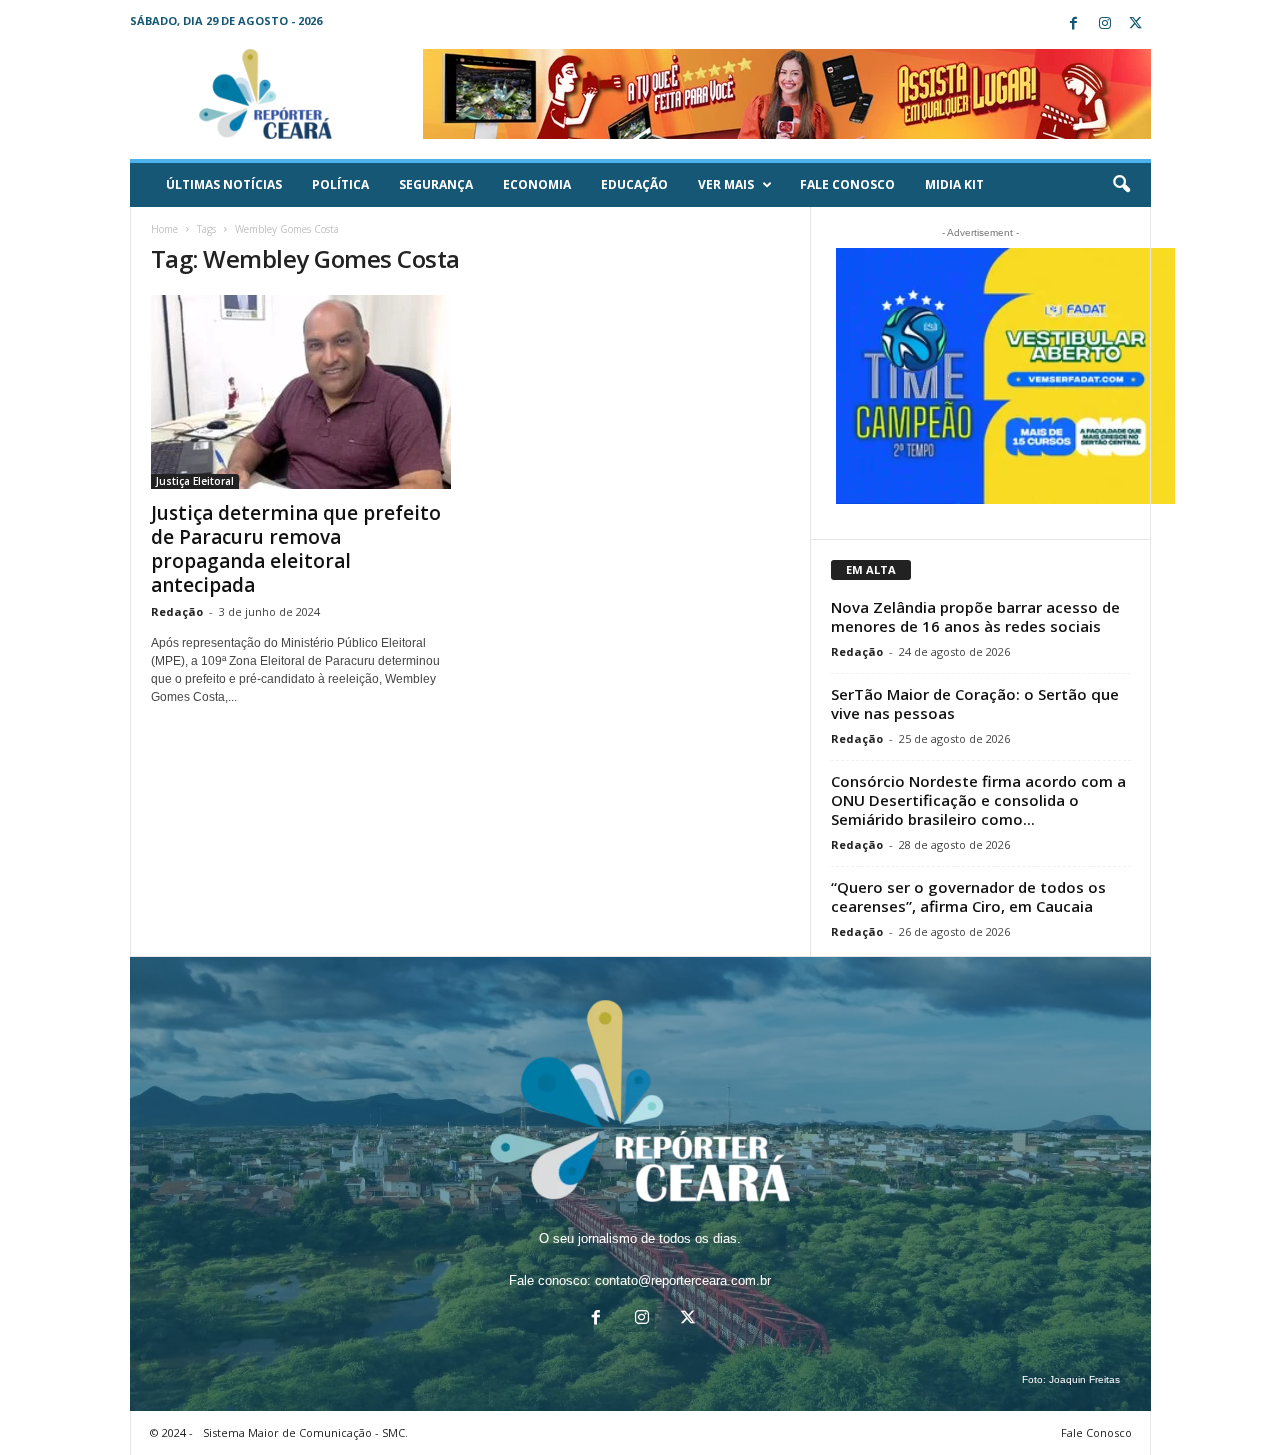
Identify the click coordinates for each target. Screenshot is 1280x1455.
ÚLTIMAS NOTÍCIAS (224, 184)
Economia (537, 184)
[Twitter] (1136, 24)
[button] (1121, 185)
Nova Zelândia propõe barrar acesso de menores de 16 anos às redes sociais (975, 616)
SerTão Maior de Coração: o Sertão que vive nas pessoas (975, 703)
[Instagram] (1105, 24)
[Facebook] (1074, 24)
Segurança (436, 184)
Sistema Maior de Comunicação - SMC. (305, 1432)
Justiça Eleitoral (195, 481)
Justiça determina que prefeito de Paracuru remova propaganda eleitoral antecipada (296, 549)
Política (340, 184)
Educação (634, 184)
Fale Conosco (847, 184)
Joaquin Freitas (1084, 1379)
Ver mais (726, 184)
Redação (177, 611)
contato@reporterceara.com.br (683, 1280)
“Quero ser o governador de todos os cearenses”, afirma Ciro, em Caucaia (968, 896)
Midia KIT (954, 184)
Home (164, 229)
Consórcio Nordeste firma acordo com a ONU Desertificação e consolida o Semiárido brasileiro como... (978, 800)
